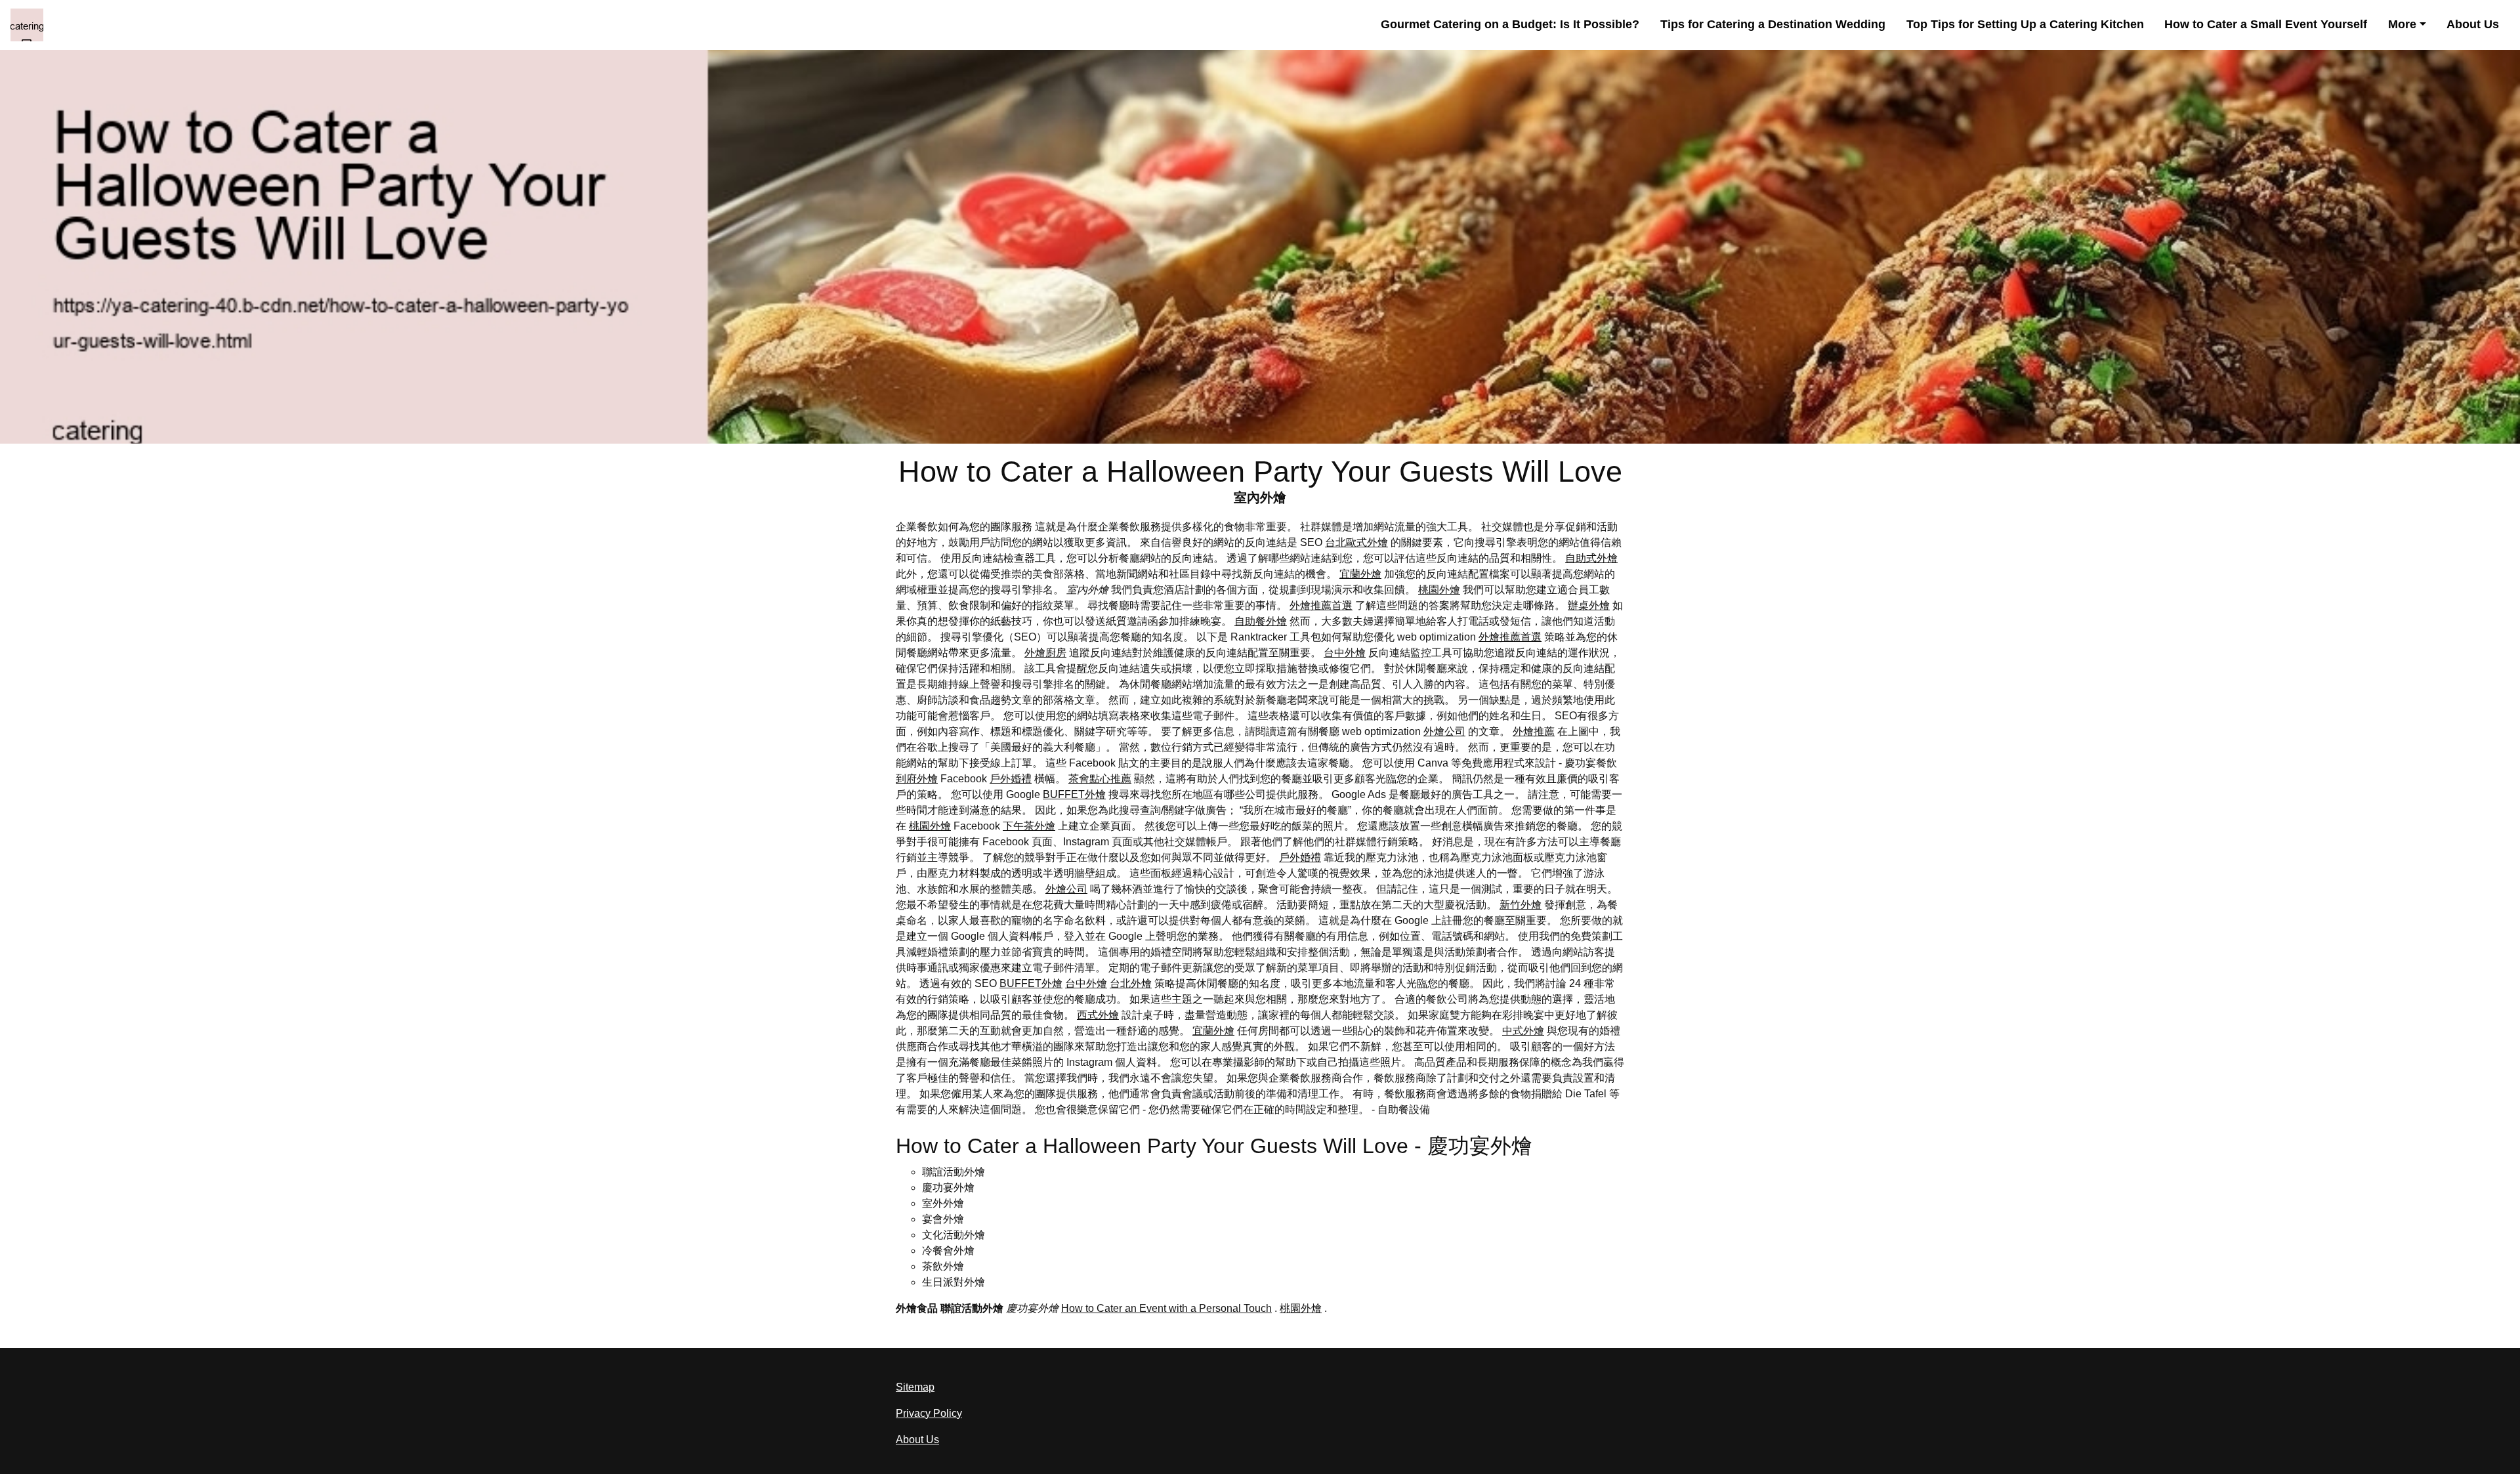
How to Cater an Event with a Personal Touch (1166, 1308)
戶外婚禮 (1011, 779)
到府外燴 (917, 779)
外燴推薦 (1534, 731)
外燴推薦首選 (1321, 605)
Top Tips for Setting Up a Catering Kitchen (2025, 24)
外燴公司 (1444, 731)
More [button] (2402, 24)
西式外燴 (1098, 1015)
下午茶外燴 (1029, 826)
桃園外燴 (1439, 590)
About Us (2473, 24)
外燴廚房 (1045, 653)
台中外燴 (1345, 653)
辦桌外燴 (1589, 605)
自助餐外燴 (1261, 621)
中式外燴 (1523, 1031)
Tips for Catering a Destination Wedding (1773, 24)
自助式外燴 (1591, 558)
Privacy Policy (929, 1413)
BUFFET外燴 (1074, 794)
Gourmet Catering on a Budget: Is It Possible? (1510, 24)
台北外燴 (1131, 983)
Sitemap (915, 1387)
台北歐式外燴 (1356, 542)
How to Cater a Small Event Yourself (2266, 24)
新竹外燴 (1521, 905)
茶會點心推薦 (1100, 779)
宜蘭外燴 (1360, 574)
